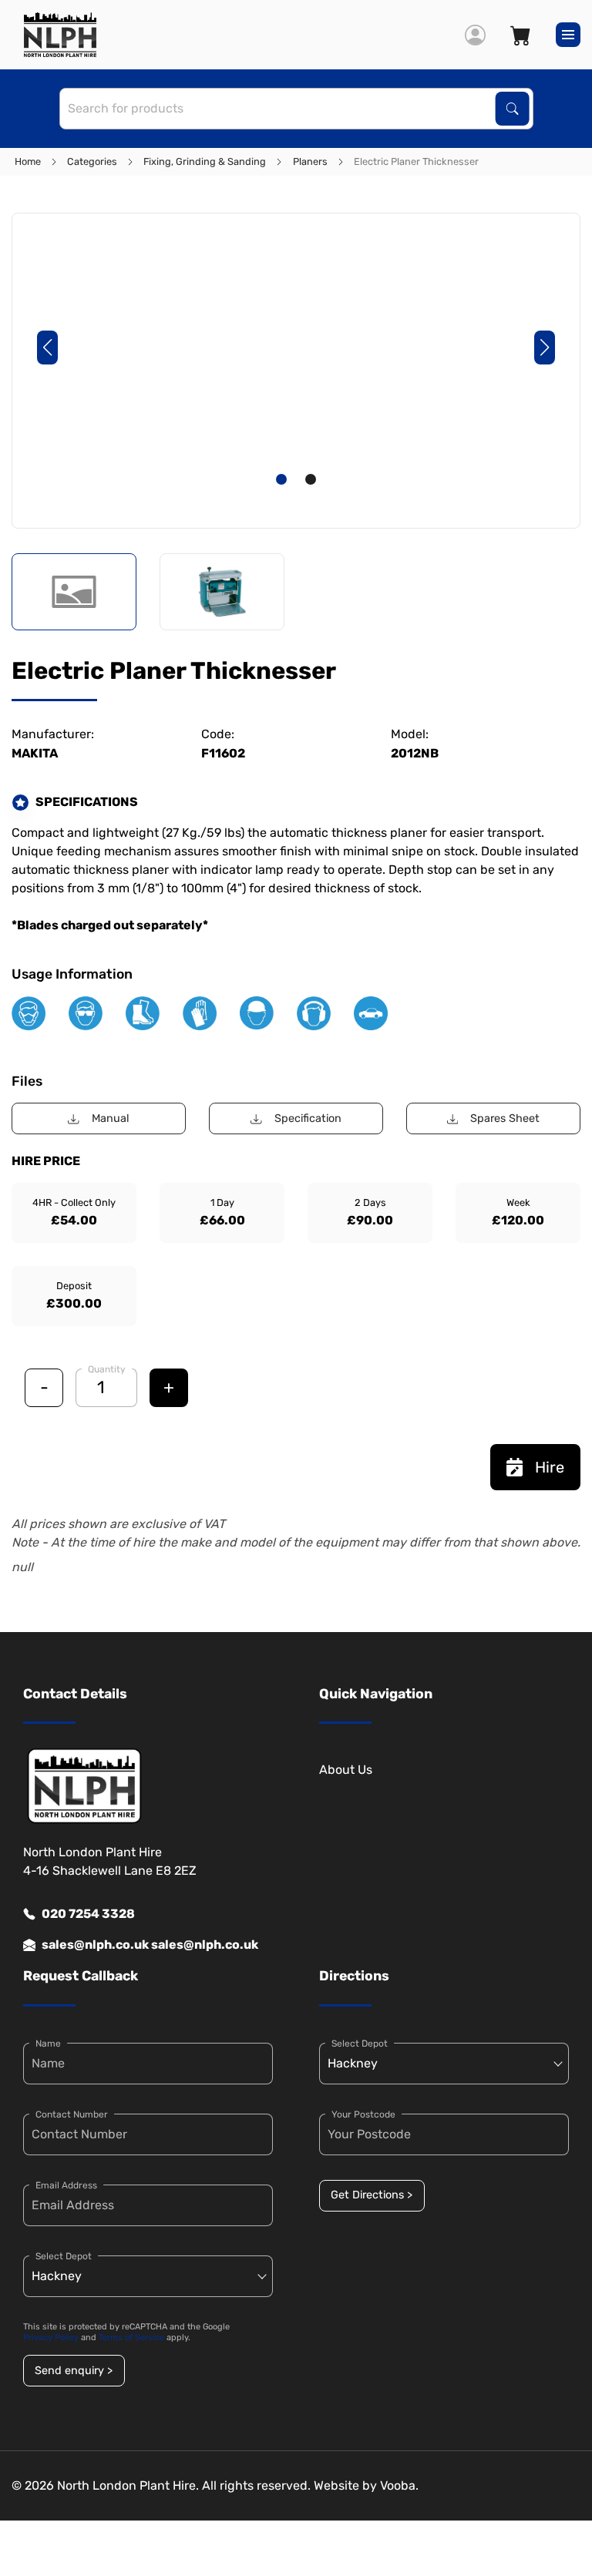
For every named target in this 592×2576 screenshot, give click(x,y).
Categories (92, 161)
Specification (308, 1118)
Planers (310, 161)
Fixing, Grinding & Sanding (205, 161)
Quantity (107, 1369)
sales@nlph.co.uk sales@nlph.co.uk (150, 1945)
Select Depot (64, 2256)
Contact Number (72, 2114)
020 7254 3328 (88, 1914)
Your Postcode (363, 2114)
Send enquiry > (74, 2371)
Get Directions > (372, 2195)
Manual (111, 1118)
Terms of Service (131, 2338)
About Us (346, 1770)
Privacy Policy (51, 2338)
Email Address (66, 2185)
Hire (550, 1467)
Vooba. (399, 2485)
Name (48, 2044)
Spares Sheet (505, 1118)
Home (28, 161)
